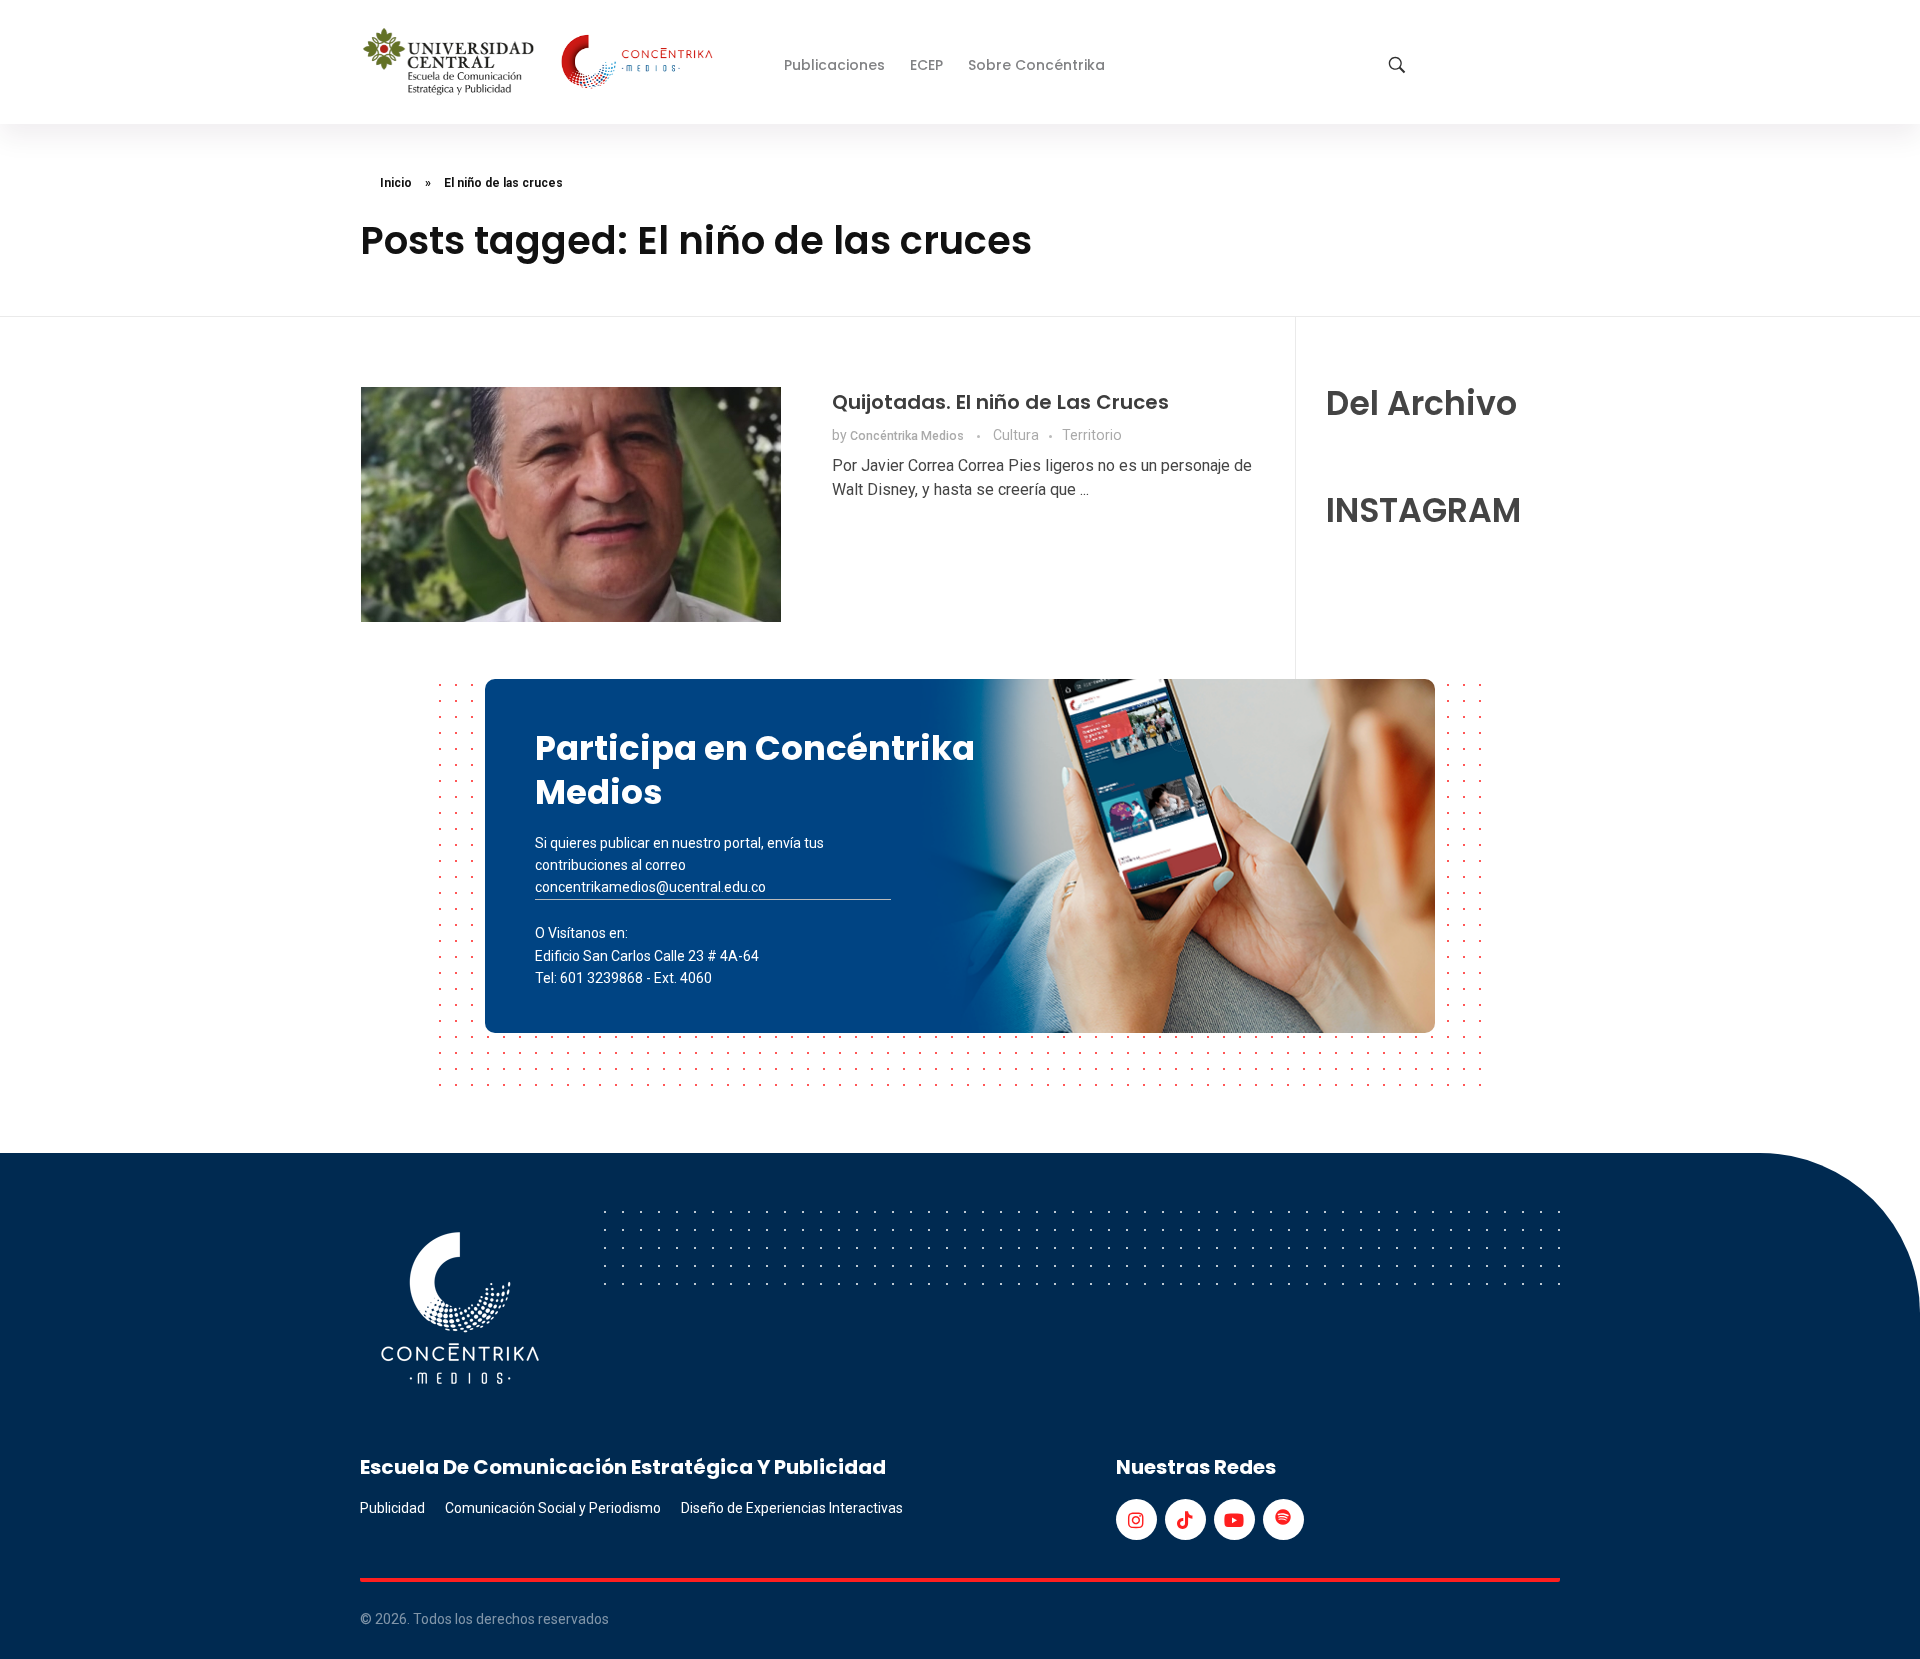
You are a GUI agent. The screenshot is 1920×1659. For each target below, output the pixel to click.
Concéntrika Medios (908, 436)
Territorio (1092, 435)
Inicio (396, 183)
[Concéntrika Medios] (541, 63)
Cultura (1016, 435)
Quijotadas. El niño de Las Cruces (1000, 402)
